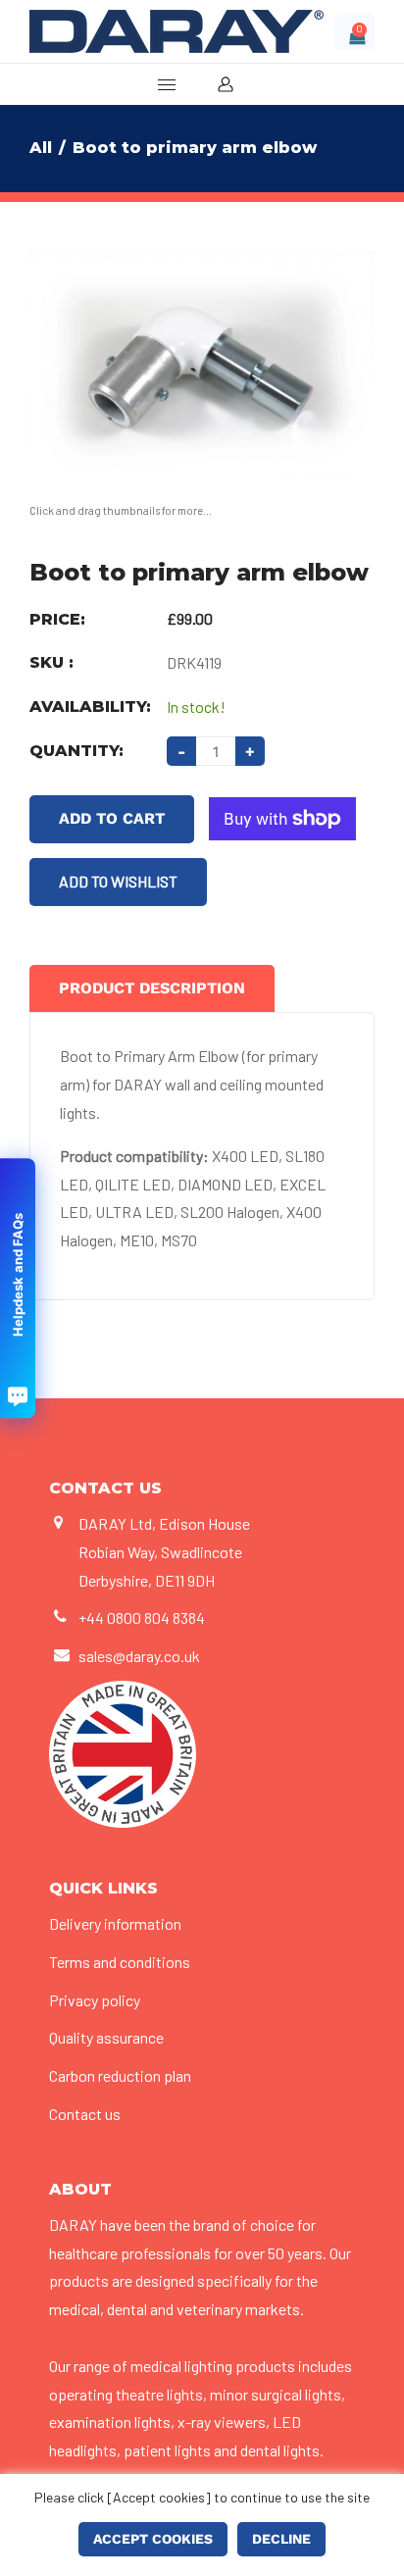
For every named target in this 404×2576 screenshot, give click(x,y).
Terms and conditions (120, 1962)
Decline (281, 2539)
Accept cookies (153, 2539)
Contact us (85, 2114)
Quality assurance (106, 2037)
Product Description (152, 988)
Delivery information (115, 1923)
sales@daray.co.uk (139, 1656)
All (41, 148)
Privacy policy (95, 2000)
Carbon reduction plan (120, 2075)
